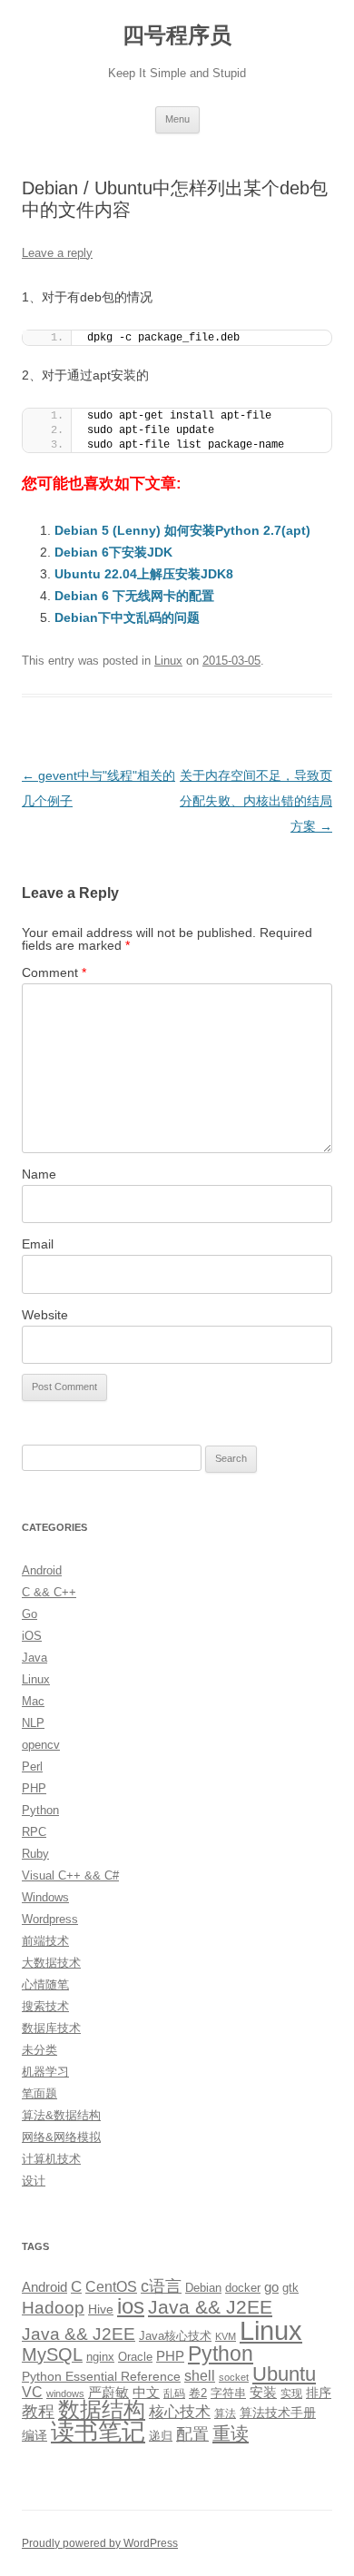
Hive (101, 2309)
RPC (34, 1832)
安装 (263, 2393)
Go (29, 1614)
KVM (226, 2336)
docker (243, 2288)
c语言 (161, 2286)
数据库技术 (51, 2028)
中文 (146, 2393)
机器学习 (45, 2072)
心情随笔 (45, 1984)
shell (200, 2375)
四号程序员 (177, 35)
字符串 (228, 2393)
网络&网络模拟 (61, 2137)
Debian (203, 2288)
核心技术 (180, 2412)
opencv (41, 1745)
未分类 (39, 2050)
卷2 (198, 2393)
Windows (45, 1897)
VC (32, 2392)
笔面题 (39, 2093)
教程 (38, 2412)
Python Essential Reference (101, 2376)
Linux (168, 661)
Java (34, 1658)
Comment (54, 972)
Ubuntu (284, 2374)
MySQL (52, 2354)
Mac (33, 1701)
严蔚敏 (108, 2392)
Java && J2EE (210, 2307)
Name (39, 1174)
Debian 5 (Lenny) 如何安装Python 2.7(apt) (182, 530)
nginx (100, 2357)
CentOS (111, 2286)
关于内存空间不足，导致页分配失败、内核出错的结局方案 (256, 801)
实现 (291, 2393)
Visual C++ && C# (70, 1875)
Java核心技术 (175, 2336)
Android (42, 1570)
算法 (225, 2413)
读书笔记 (98, 2432)
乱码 (174, 2393)
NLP (33, 1723)
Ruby (35, 1854)
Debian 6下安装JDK (113, 552)
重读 (231, 2433)
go (271, 2287)
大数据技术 (51, 1963)
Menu (177, 119)
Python (40, 1810)
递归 (161, 2436)
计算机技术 (51, 2159)
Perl (32, 1767)
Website (45, 1315)
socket (234, 2377)
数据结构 (102, 2410)
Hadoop (53, 2308)
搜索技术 (45, 2006)
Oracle (135, 2357)
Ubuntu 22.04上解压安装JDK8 (144, 574)
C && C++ (49, 1592)
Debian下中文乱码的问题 (127, 617)
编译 (34, 2435)
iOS (32, 1636)
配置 (192, 2434)
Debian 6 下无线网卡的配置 (134, 596)
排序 (319, 2393)
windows (65, 2393)
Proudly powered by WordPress (100, 2543)
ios (131, 2306)
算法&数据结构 (61, 2115)
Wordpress (50, 1919)
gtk (290, 2288)
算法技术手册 (278, 2413)
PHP (34, 1788)
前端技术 (45, 1941)
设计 (34, 2181)
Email (38, 1244)
